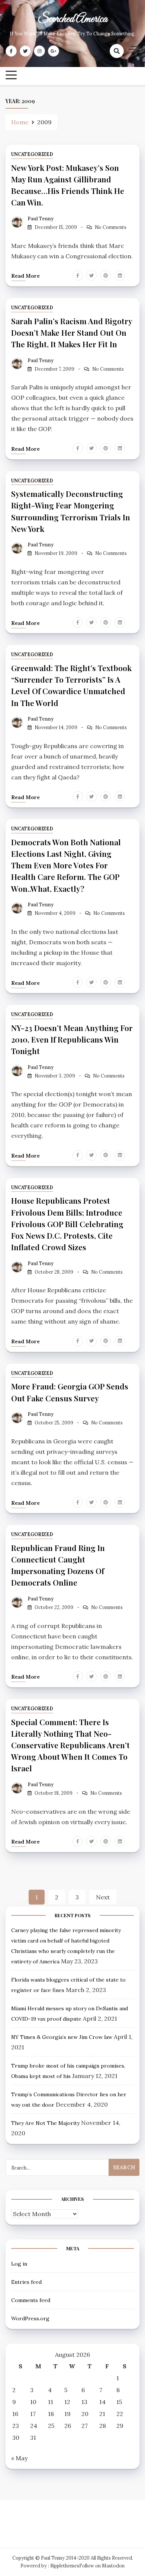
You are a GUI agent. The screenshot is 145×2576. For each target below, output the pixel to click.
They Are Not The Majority (45, 2123)
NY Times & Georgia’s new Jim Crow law (62, 2037)
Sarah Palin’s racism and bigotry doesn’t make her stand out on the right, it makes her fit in (72, 332)
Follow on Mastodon (102, 2566)
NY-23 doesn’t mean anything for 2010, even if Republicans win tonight (72, 1039)
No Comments (111, 227)
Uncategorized (32, 154)
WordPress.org (30, 2318)
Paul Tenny (41, 219)
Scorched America (72, 19)
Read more (25, 276)
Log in (19, 2264)
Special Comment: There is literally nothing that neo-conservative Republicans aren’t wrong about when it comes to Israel (70, 1745)
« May (19, 2458)
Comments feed (31, 2300)
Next (103, 1897)
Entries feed (26, 2282)
